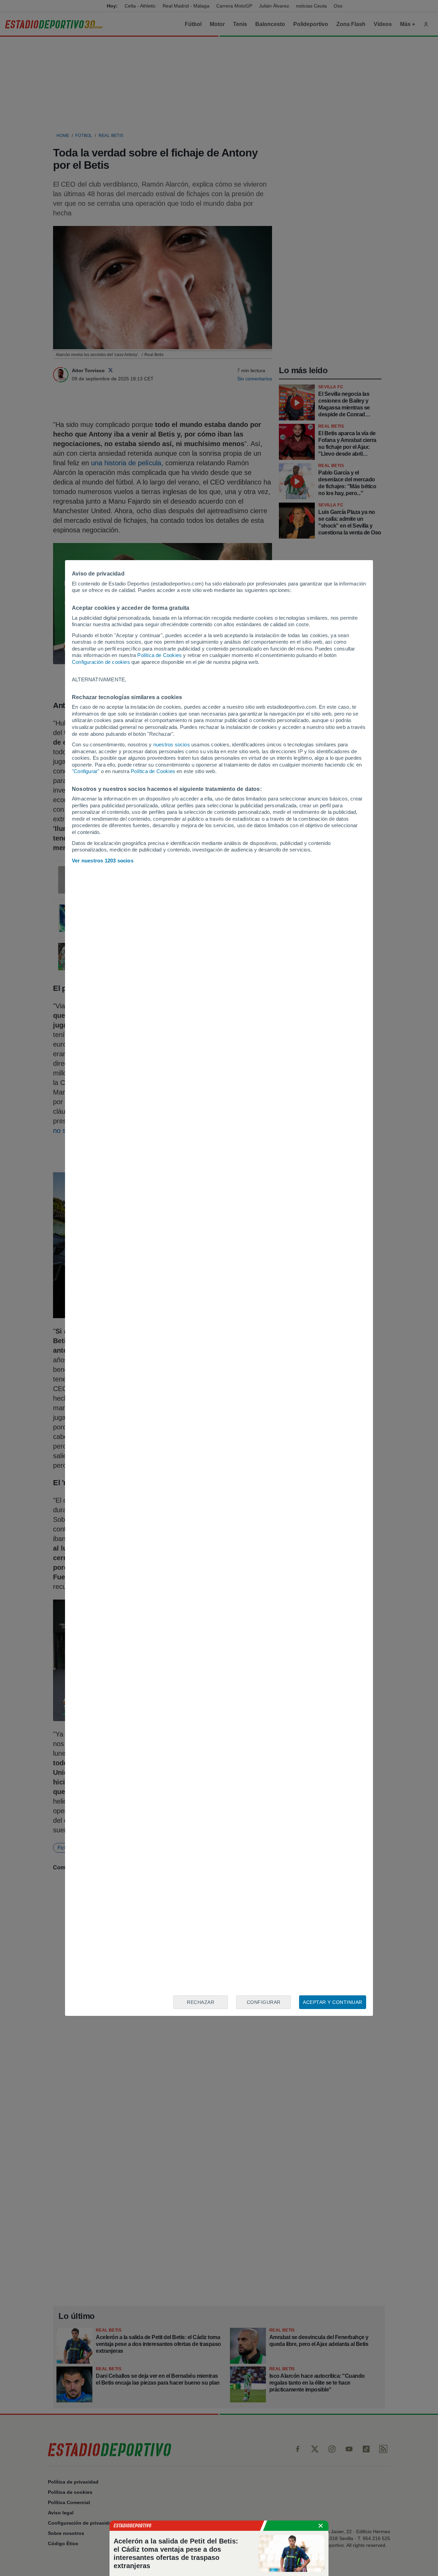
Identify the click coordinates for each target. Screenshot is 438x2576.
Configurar (264, 2002)
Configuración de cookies (101, 662)
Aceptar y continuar (333, 2002)
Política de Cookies (159, 655)
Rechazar (201, 2002)
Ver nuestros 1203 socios (103, 861)
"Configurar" (86, 771)
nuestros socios (172, 744)
